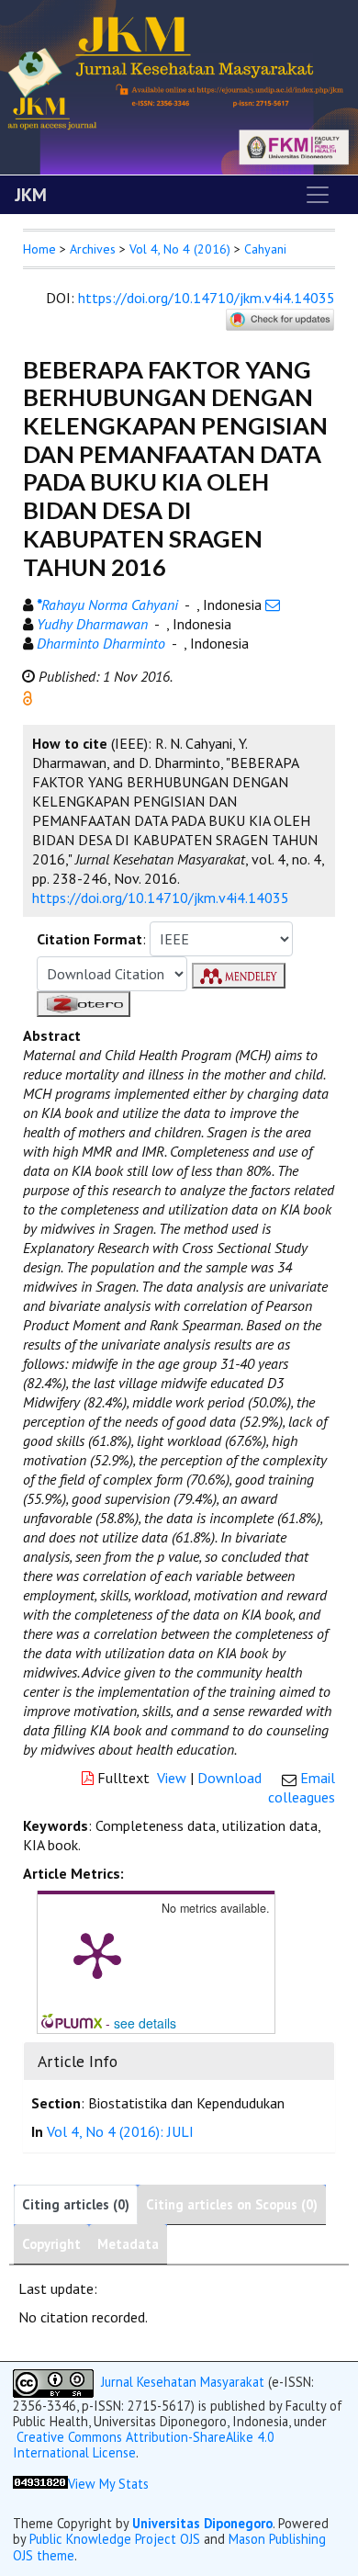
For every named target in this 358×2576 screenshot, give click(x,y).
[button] (28, 696)
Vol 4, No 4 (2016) (180, 249)
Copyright (51, 2244)
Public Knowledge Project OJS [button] (115, 2539)
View (172, 1778)
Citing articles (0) (76, 2204)
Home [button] (39, 249)
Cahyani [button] (265, 249)
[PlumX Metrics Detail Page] (97, 1954)
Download (229, 1778)
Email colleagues (302, 1787)
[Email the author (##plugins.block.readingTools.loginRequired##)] (273, 604)
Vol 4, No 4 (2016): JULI (120, 2131)
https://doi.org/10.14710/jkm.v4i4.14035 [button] (161, 898)
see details (145, 2023)
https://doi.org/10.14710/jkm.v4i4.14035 (207, 298)
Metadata (128, 2244)
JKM (31, 195)
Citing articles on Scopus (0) (232, 2204)
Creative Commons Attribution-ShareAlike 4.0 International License (144, 2445)
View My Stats (108, 2484)
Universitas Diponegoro (202, 2523)
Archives (93, 249)
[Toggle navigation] (318, 195)
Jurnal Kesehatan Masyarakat (183, 2382)
